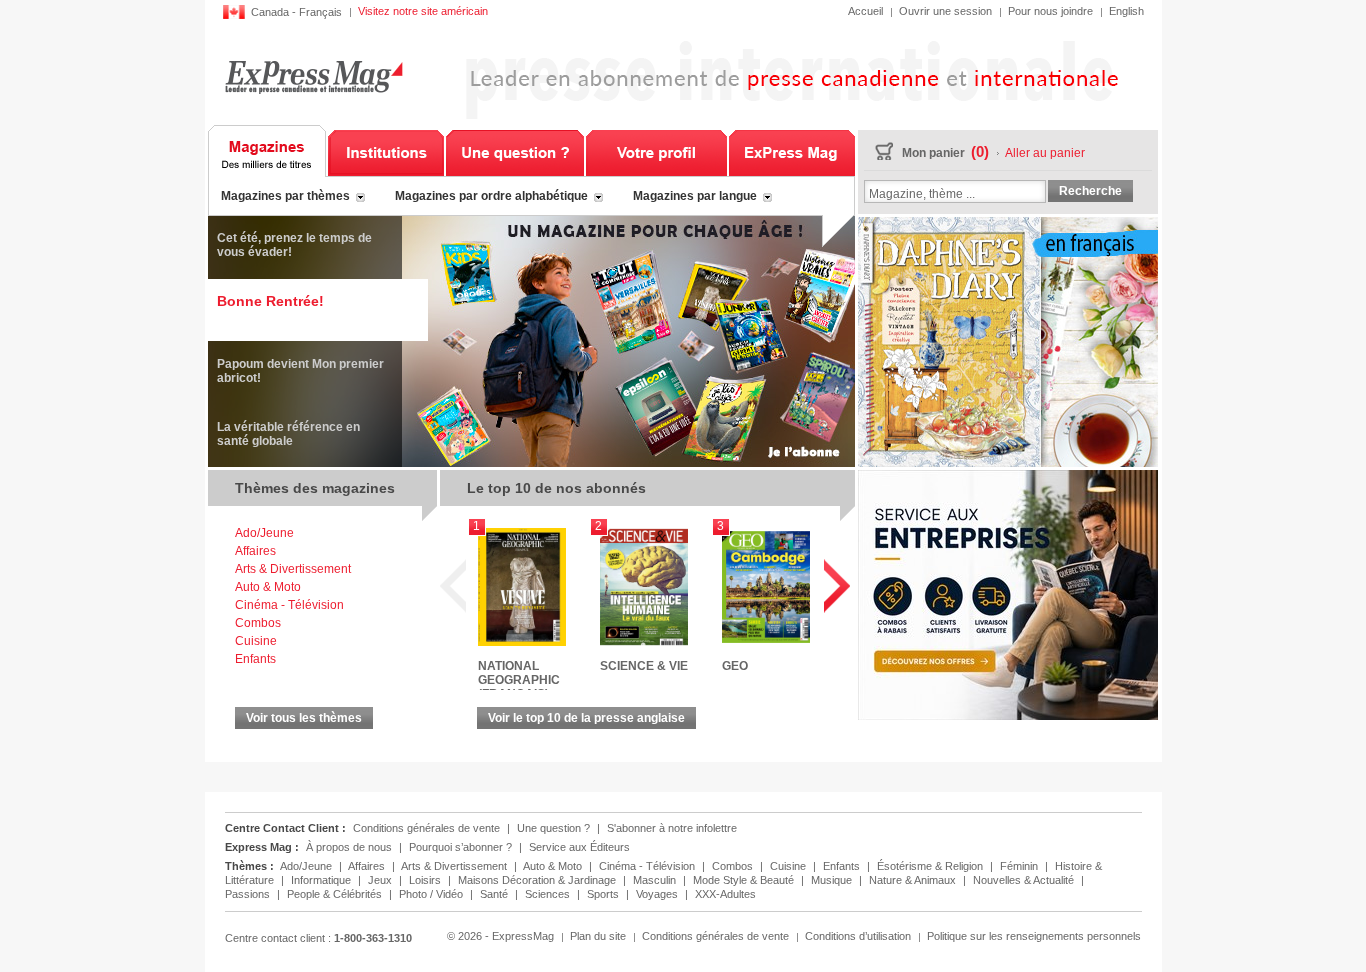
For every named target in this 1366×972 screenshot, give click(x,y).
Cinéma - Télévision (289, 605)
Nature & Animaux (914, 880)
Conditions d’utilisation (858, 936)
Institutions (386, 151)
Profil (656, 151)
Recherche (1090, 191)
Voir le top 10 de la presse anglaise (586, 718)
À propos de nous (349, 847)
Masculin (656, 880)
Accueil (865, 11)
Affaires (255, 551)
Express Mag (313, 76)
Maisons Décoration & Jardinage (538, 880)
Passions (249, 894)
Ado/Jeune (264, 533)
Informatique (322, 880)
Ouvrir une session (945, 11)
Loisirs (426, 880)
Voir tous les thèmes (304, 718)
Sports (604, 894)
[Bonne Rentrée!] (531, 463)
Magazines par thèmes (285, 196)
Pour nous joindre (1050, 11)
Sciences (549, 894)
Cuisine (256, 641)
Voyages (658, 894)
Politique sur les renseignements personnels (1034, 936)
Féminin (1020, 866)
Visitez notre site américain (423, 11)
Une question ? (515, 151)
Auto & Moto (268, 587)
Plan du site (598, 936)
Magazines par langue (695, 196)
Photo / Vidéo (432, 894)
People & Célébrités (336, 894)
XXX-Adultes (725, 894)
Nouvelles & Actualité (1025, 880)
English (1126, 11)
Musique (833, 880)
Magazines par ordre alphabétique (491, 196)
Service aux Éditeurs (579, 847)
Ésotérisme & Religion (931, 866)
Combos (258, 623)
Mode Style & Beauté (745, 880)
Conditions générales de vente (426, 828)
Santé (495, 894)
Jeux (381, 880)
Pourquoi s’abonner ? (460, 847)
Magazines (267, 151)
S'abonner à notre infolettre (672, 828)
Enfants (255, 659)
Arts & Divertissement (293, 569)
